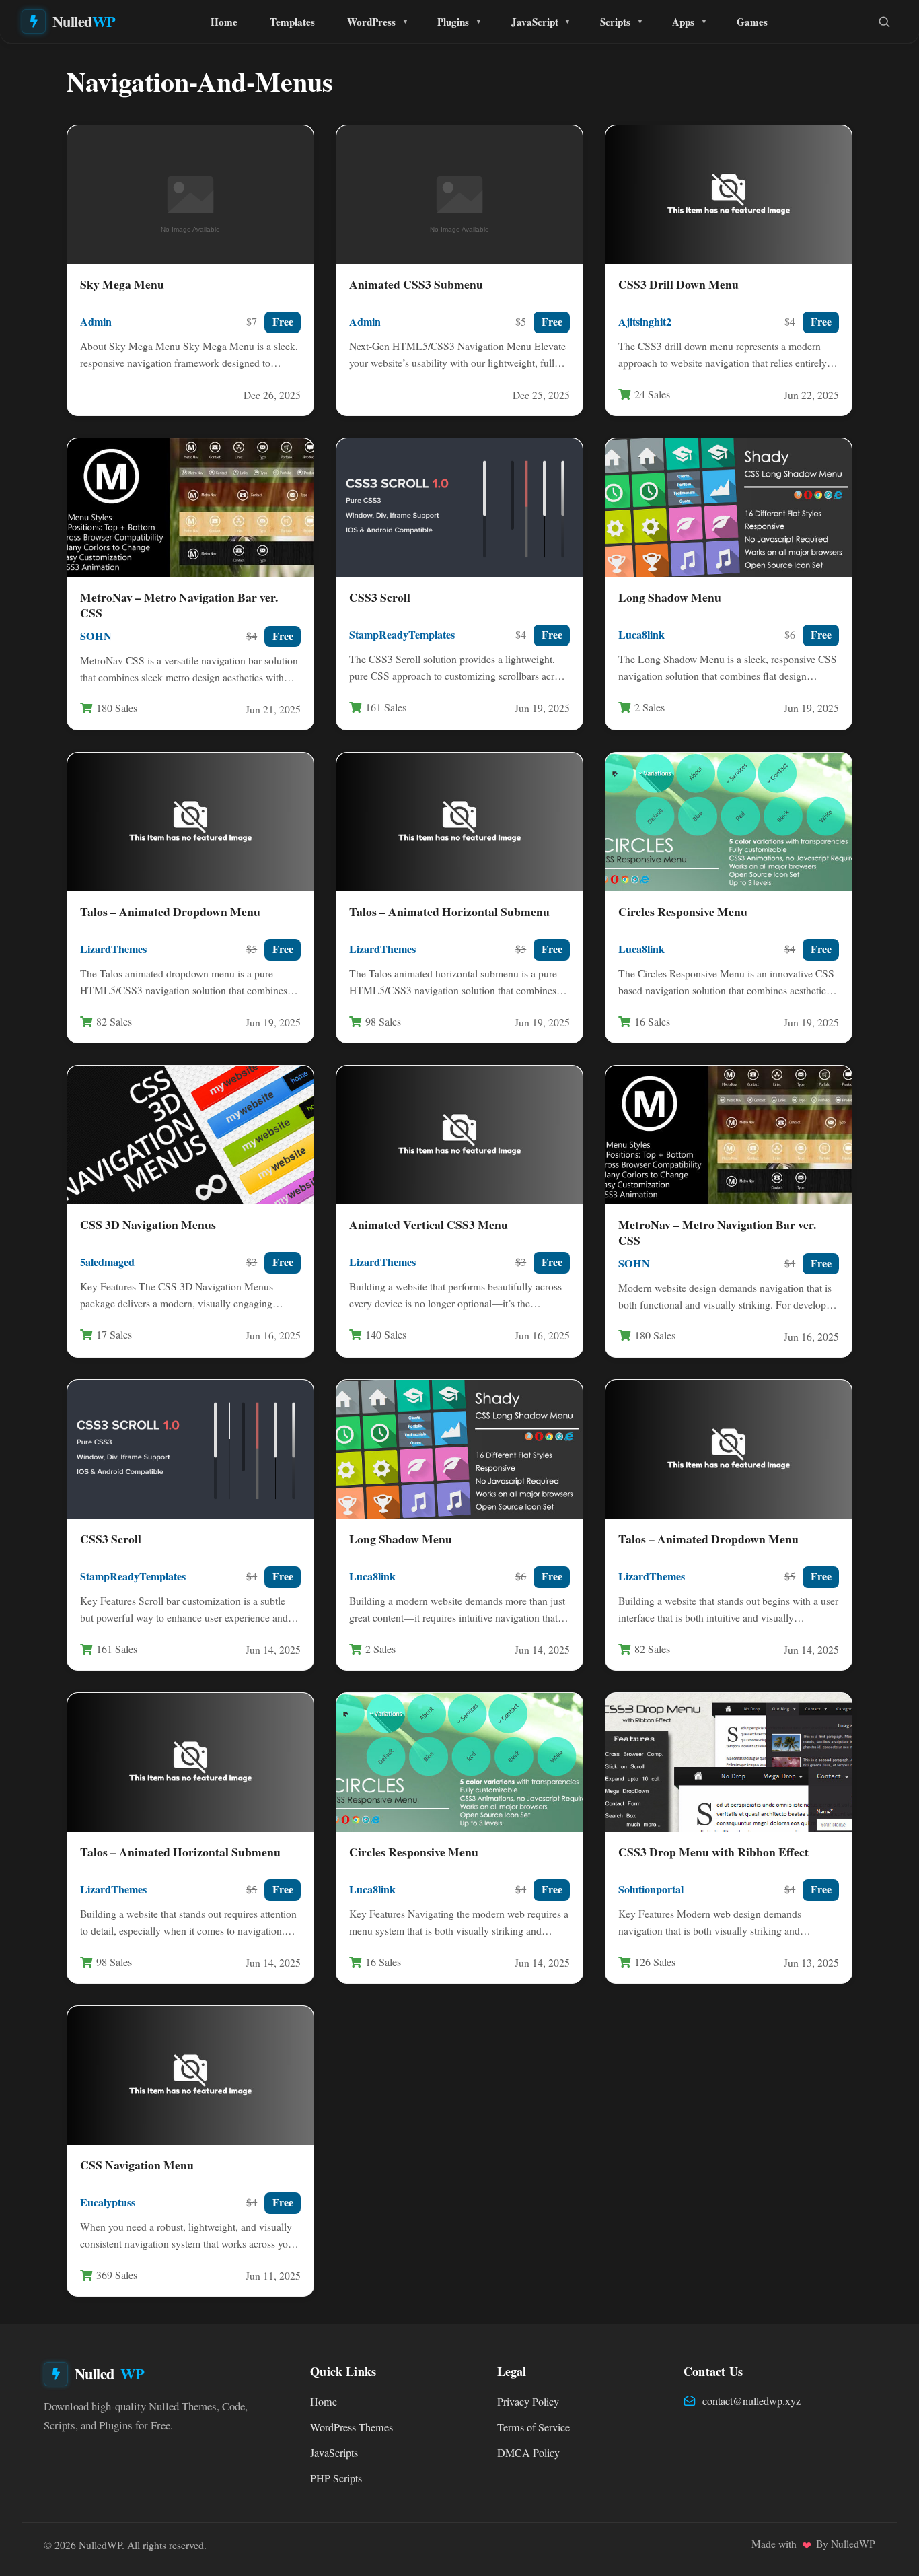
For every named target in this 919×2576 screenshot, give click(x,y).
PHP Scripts (336, 2478)
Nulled (84, 21)
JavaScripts (334, 2453)
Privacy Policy (528, 2402)
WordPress (371, 22)
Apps (683, 22)
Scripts (615, 22)
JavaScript (535, 22)
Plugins (453, 22)
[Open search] (884, 22)
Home (224, 22)
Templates (292, 22)
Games (752, 22)
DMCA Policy (528, 2453)
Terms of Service (534, 2427)
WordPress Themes (352, 2427)
